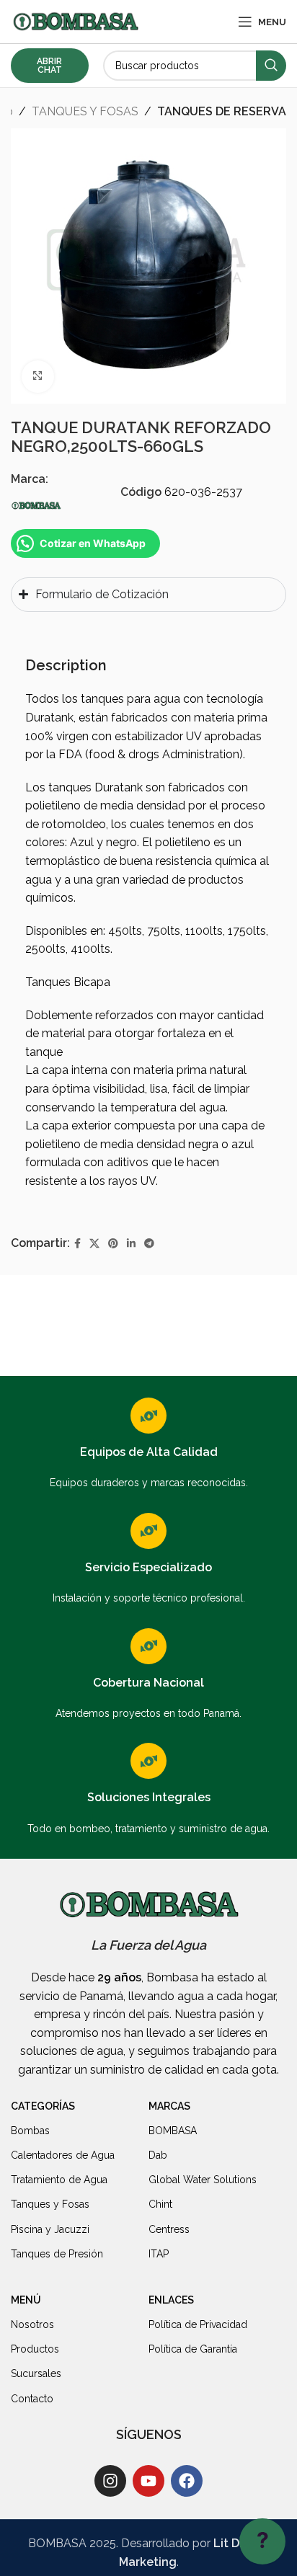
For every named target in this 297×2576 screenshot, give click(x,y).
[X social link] (94, 1244)
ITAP (159, 2254)
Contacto (32, 2399)
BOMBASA (173, 2131)
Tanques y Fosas (50, 2204)
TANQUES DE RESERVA (222, 111)
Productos (35, 2349)
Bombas (30, 2131)
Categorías (43, 2106)
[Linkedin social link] (131, 1244)
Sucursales (36, 2373)
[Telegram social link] (149, 1244)
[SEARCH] (271, 66)
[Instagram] (110, 2481)
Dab (158, 2155)
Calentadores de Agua (63, 2155)
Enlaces (171, 2300)
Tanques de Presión (57, 2254)
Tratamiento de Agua (59, 2180)
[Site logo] (75, 21)
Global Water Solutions (203, 2180)
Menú (26, 2300)
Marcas (169, 2106)
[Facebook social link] (77, 1244)
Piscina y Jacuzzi (50, 2229)
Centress (169, 2229)
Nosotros (32, 2324)
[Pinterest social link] (113, 1244)
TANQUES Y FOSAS (85, 111)
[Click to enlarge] (38, 377)
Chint (160, 2204)
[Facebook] (187, 2481)
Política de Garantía (193, 2349)
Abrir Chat (49, 66)
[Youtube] (148, 2481)
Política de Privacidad (198, 2324)
